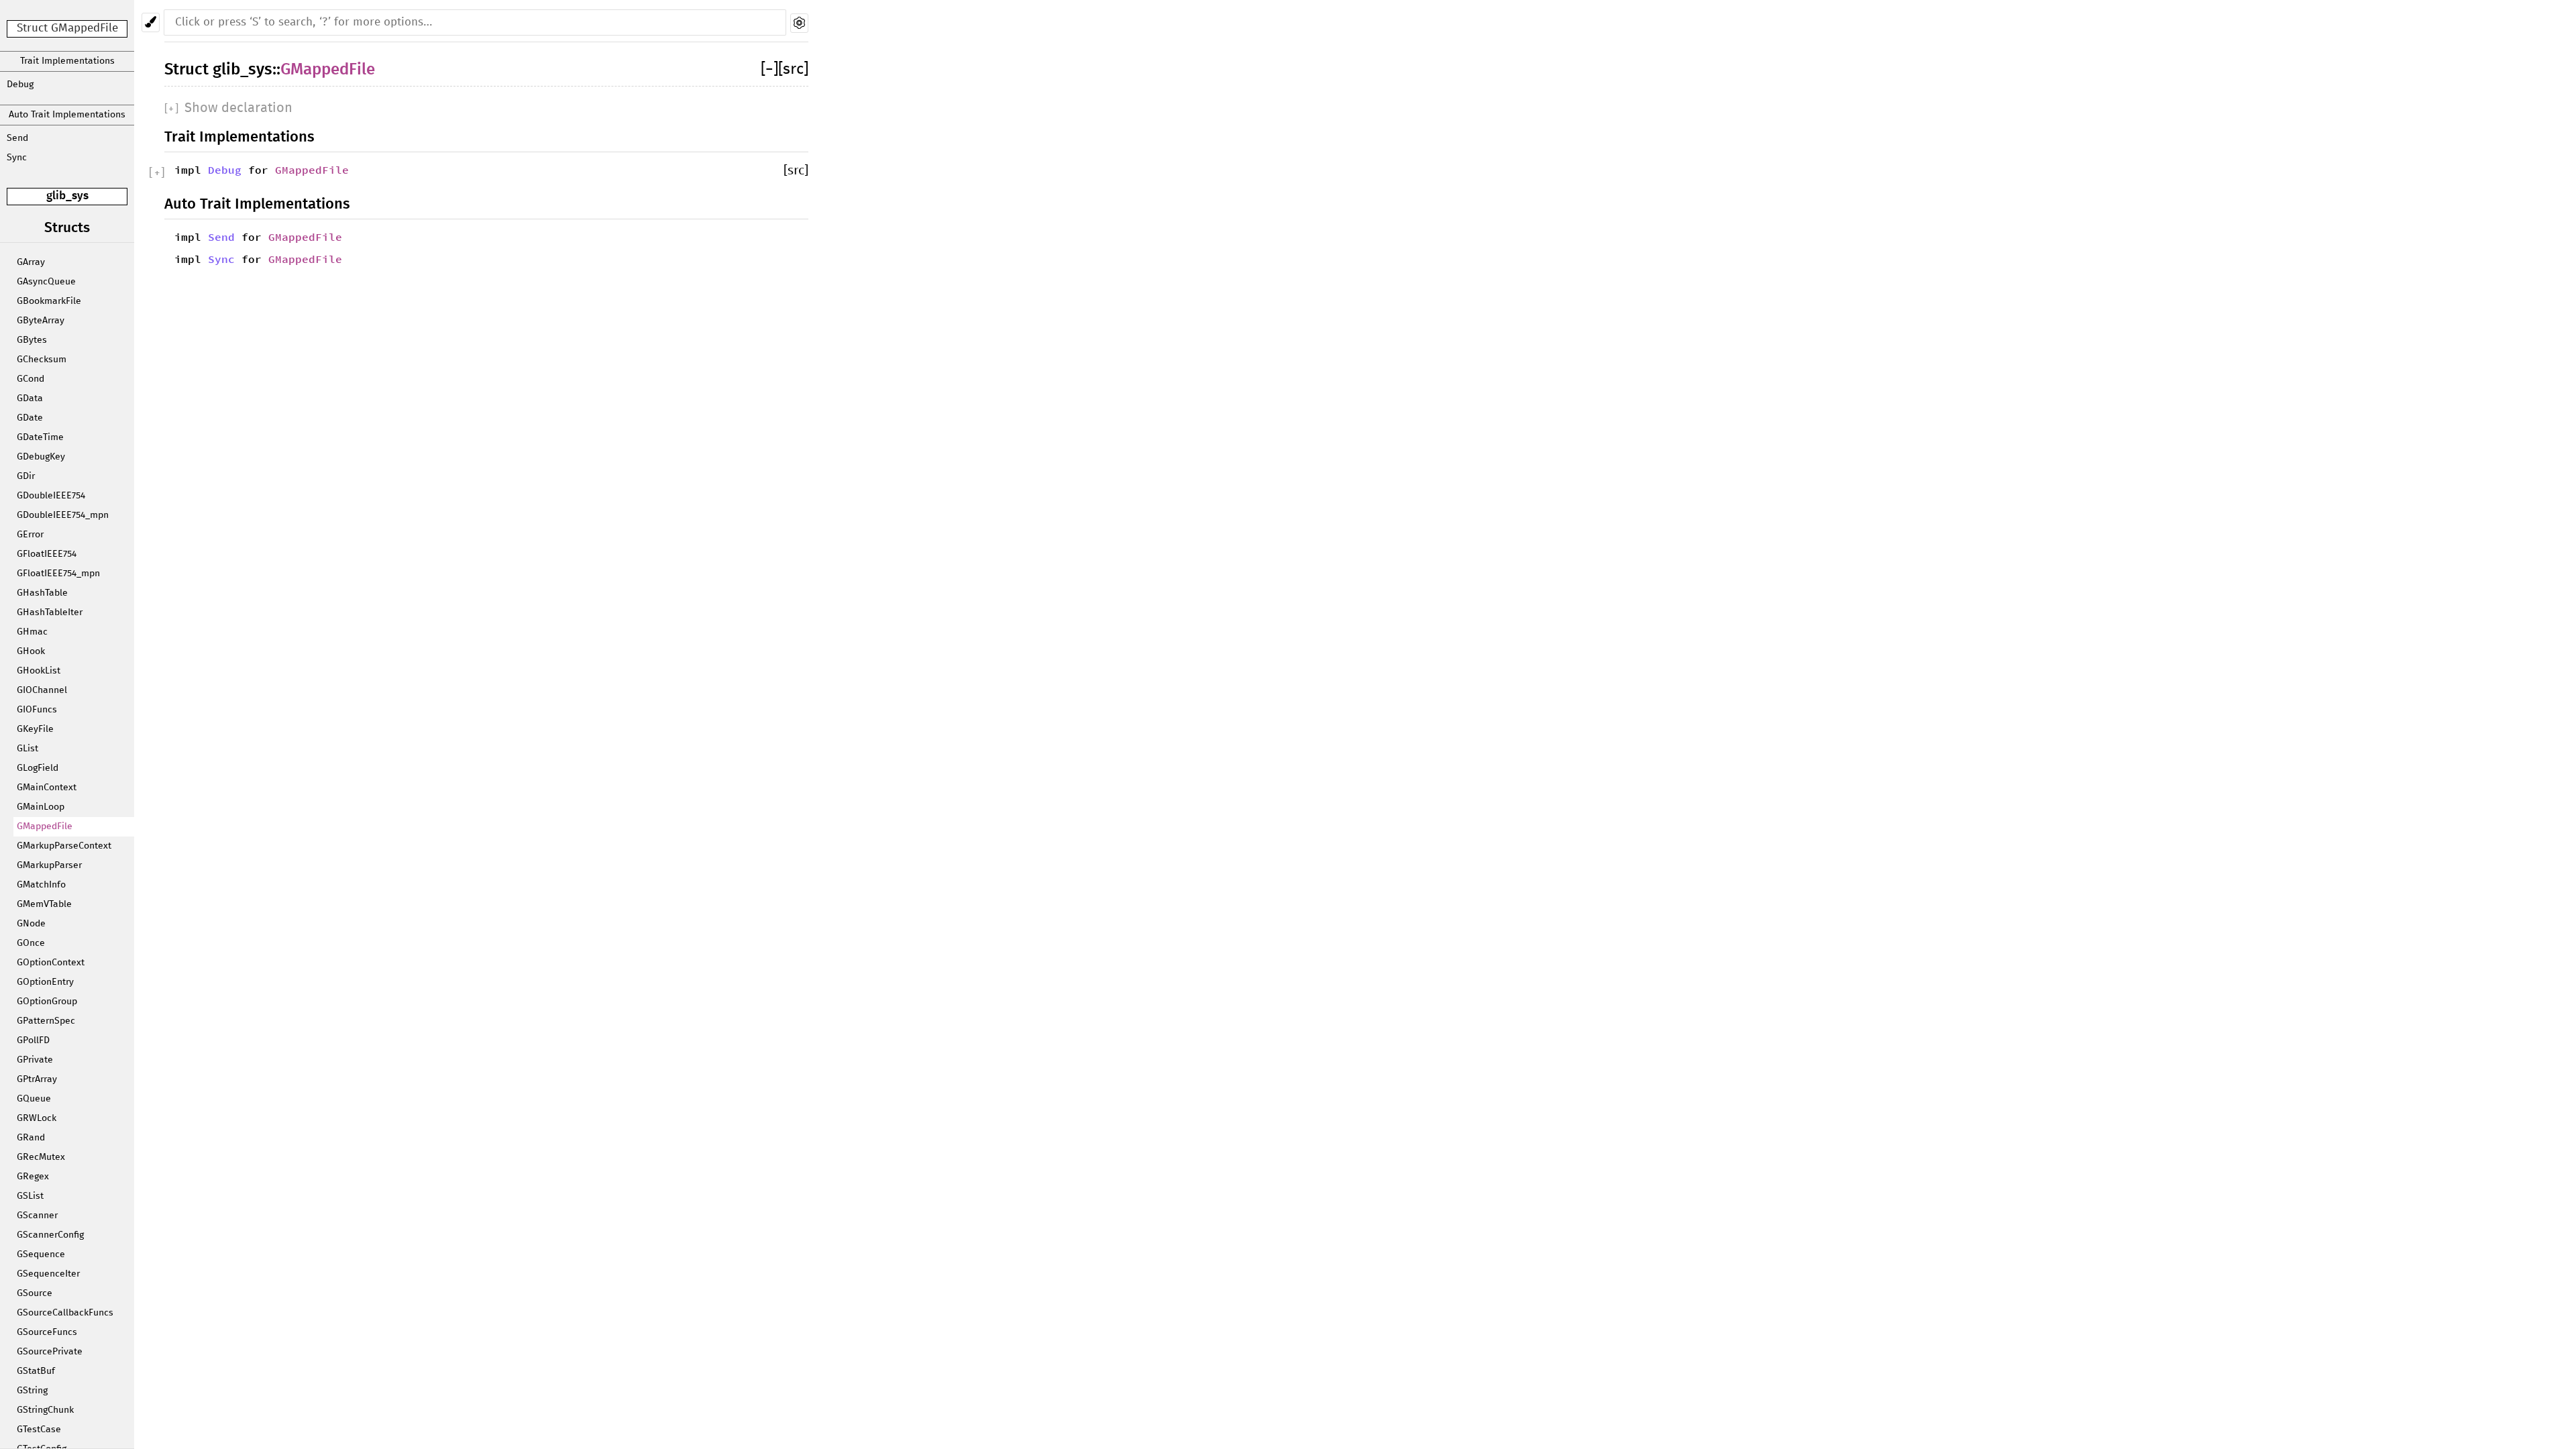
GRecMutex (41, 1157)
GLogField (38, 768)
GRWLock (37, 1118)
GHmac (32, 632)
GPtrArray (37, 1079)
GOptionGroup (47, 1002)
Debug (20, 85)
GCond (31, 379)
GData (30, 398)
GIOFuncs (37, 710)
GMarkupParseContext (64, 846)
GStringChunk (45, 1410)
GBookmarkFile (49, 301)
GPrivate (35, 1060)
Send (17, 138)
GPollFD (33, 1040)
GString (32, 1391)
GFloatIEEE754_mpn (58, 574)
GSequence (41, 1254)
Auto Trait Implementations (67, 115)
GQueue (34, 1099)
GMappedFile (45, 826)
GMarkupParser (49, 865)
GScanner (37, 1216)
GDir (26, 476)
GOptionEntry (45, 982)
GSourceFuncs (47, 1332)
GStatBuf (36, 1371)
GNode (31, 924)
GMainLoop (41, 807)
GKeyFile (35, 729)
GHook (31, 651)
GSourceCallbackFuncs (65, 1313)
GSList (30, 1196)
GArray (31, 262)
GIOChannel (42, 690)
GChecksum (42, 360)
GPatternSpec (46, 1021)
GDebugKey (41, 457)
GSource (35, 1293)
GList (28, 749)
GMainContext (47, 788)
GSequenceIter (48, 1274)
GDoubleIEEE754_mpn (63, 515)
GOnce (31, 943)
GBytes (32, 340)
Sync (17, 158)
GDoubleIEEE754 (51, 496)
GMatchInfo (41, 885)
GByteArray (41, 321)
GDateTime (40, 437)
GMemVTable (44, 904)
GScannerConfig (50, 1235)
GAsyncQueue (46, 282)
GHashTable (42, 593)
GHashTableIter (50, 612)
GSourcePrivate (50, 1352)
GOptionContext (51, 963)
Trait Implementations (67, 61)
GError (30, 535)
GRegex (33, 1177)
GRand (31, 1138)
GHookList (39, 671)
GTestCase (39, 1430)
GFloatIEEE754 (47, 554)
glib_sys (67, 196)
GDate (30, 418)
